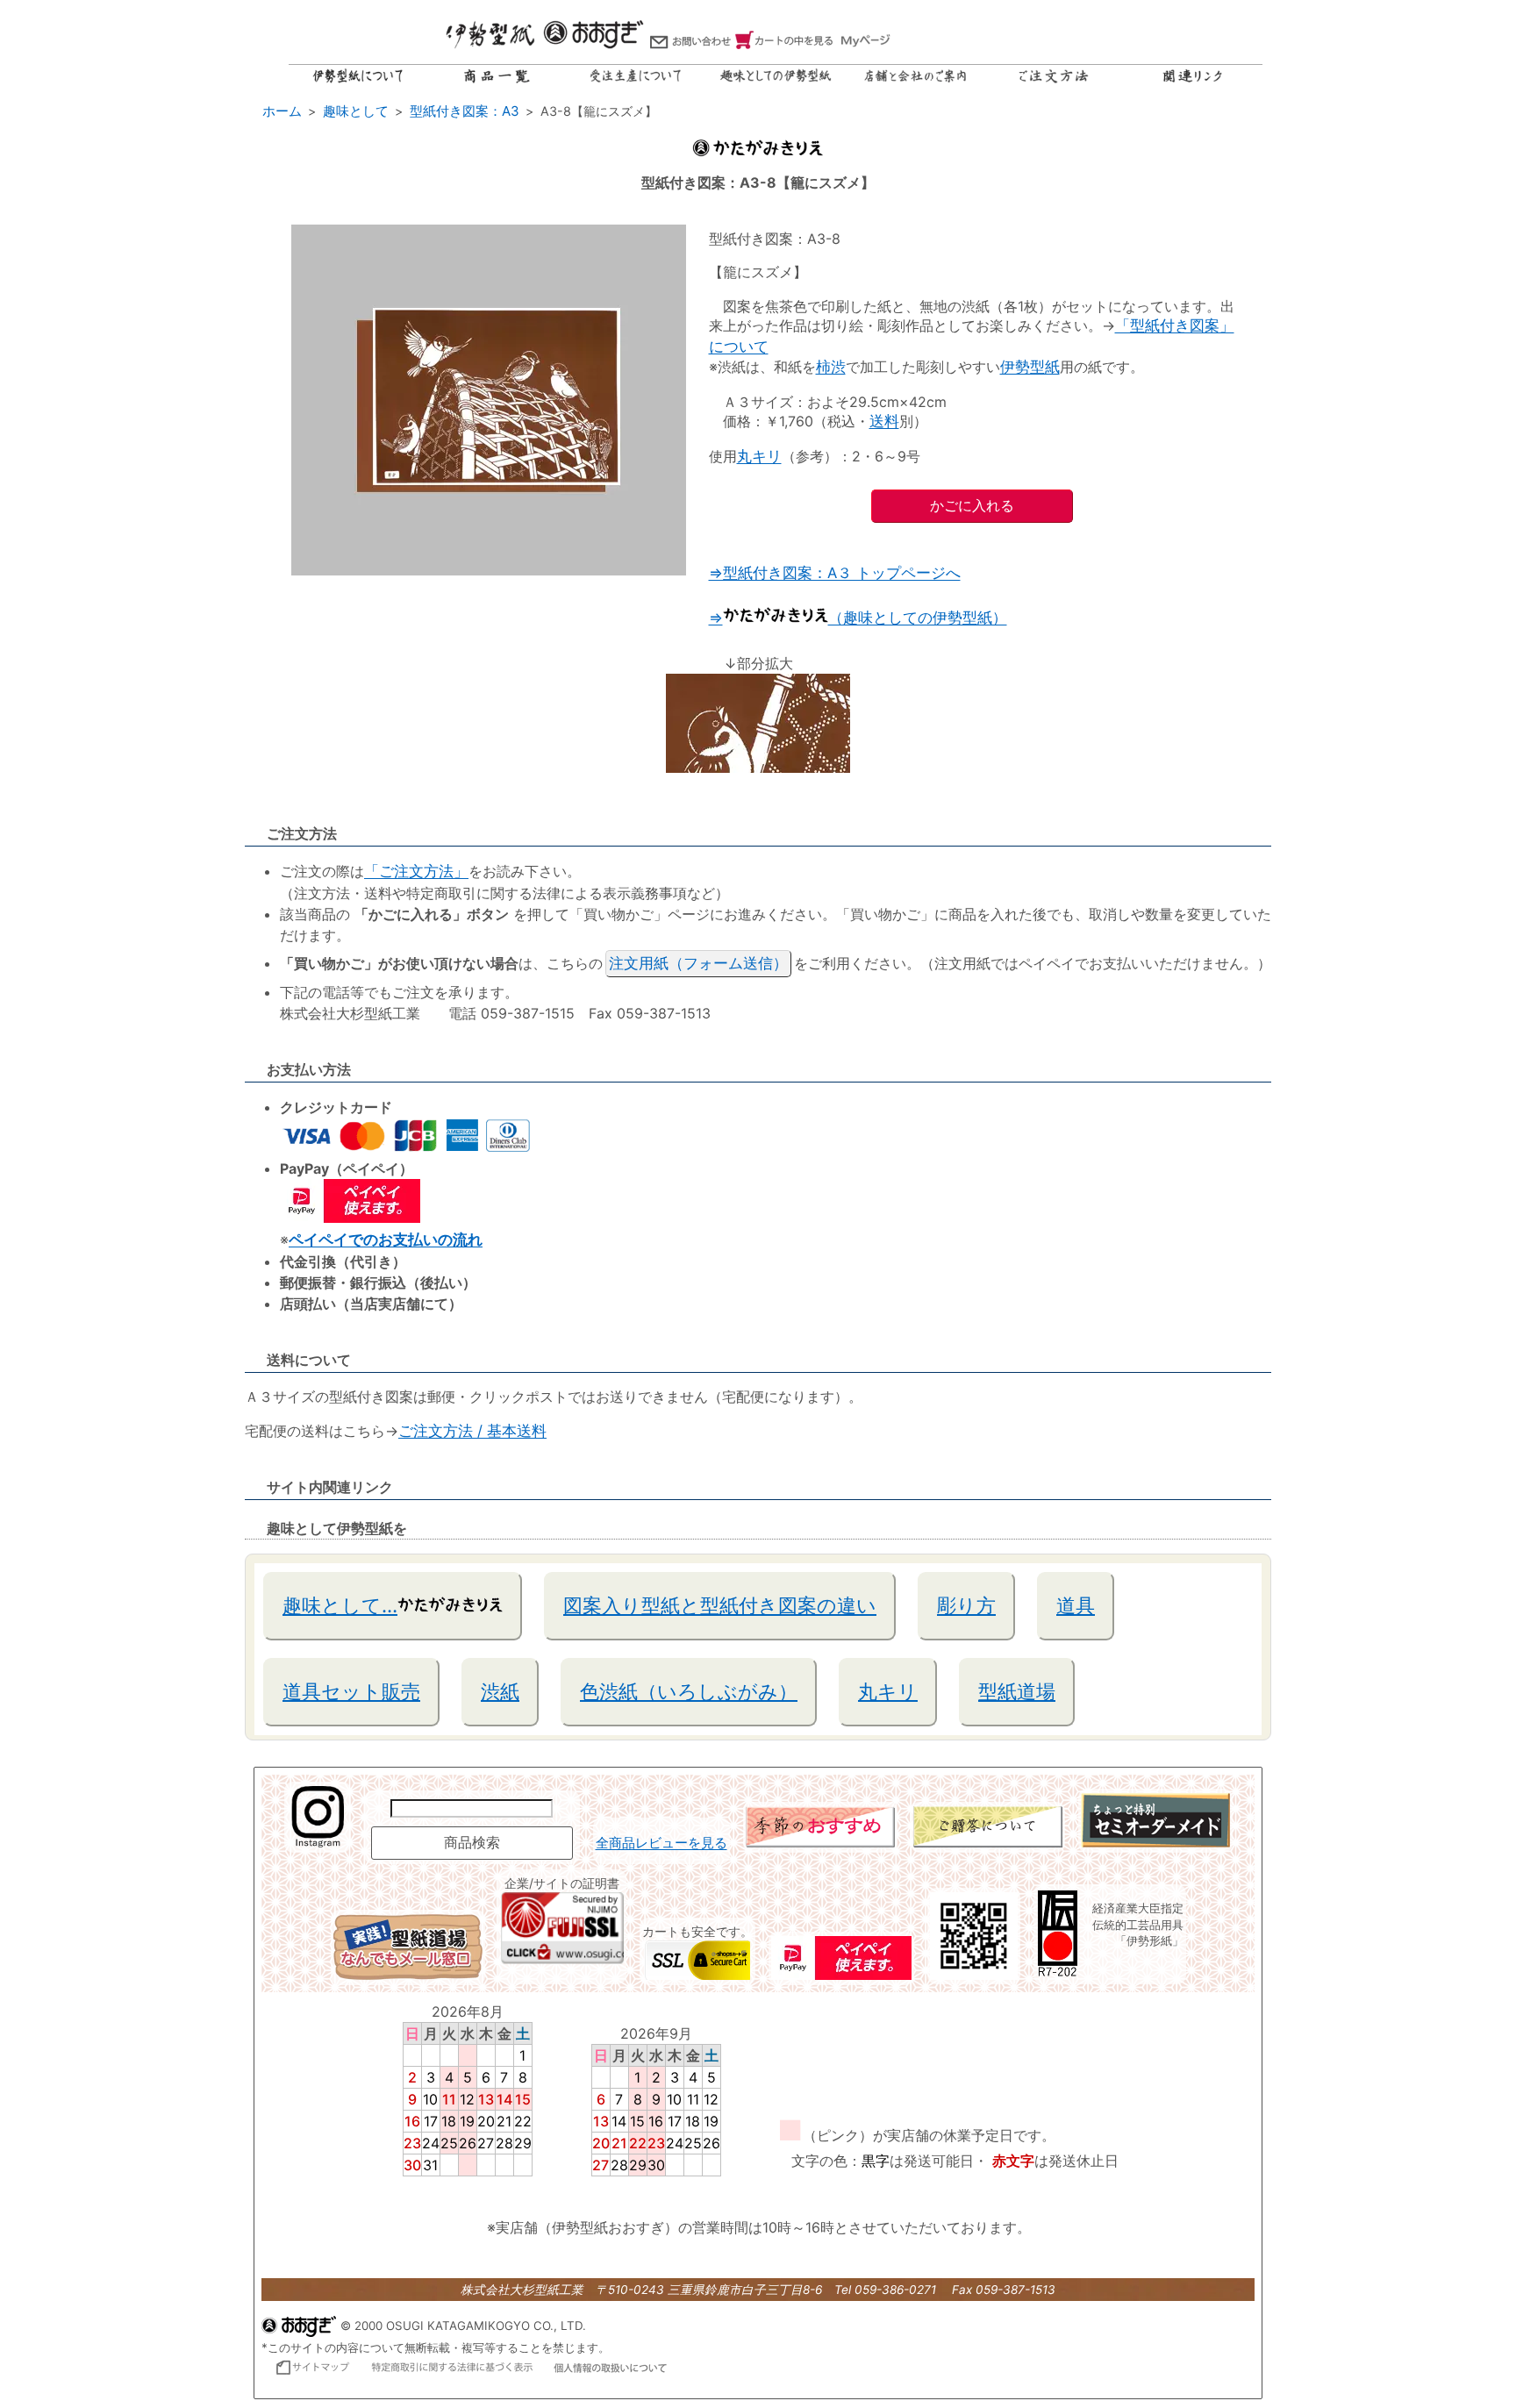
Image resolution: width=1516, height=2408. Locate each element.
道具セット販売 (351, 1691)
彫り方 (966, 1605)
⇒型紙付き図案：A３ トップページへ (835, 573)
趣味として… (340, 1605)
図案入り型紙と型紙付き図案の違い (720, 1605)
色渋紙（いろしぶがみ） (689, 1691)
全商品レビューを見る (661, 1843)
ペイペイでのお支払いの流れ (386, 1240)
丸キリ (759, 456)
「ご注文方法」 (416, 871)
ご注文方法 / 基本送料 (472, 1431)
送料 (884, 421)
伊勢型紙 (1030, 367)
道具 (1076, 1605)
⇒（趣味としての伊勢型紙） (858, 618)
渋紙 (500, 1691)
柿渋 (831, 367)
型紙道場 (1017, 1691)
